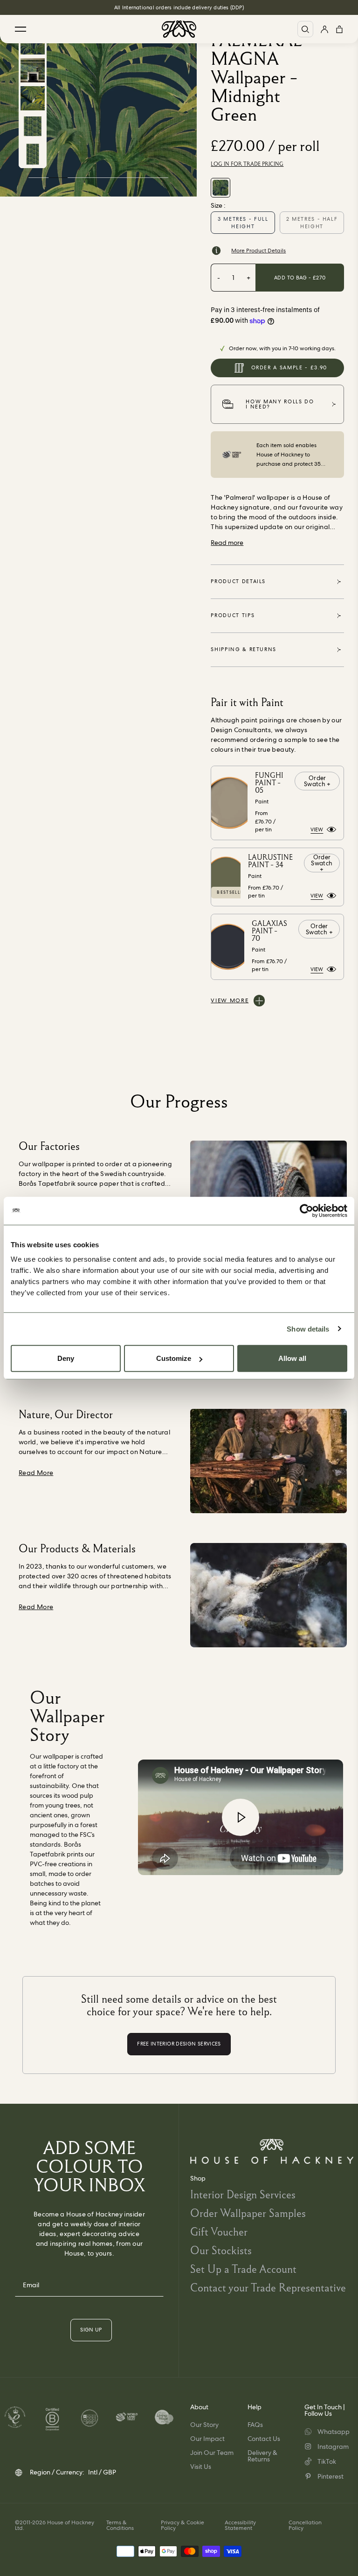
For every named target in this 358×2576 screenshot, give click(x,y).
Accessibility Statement (240, 2525)
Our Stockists (221, 2250)
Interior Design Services (243, 2194)
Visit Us (201, 2467)
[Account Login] (324, 29)
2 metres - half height (312, 223)
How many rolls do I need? (280, 404)
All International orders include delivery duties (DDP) (179, 7)
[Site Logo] (179, 29)
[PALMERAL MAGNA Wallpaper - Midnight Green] (220, 188)
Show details (308, 1329)
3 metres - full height (243, 223)
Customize (174, 1358)
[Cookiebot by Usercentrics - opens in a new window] (306, 1210)
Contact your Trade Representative (268, 2287)
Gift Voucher (219, 2232)
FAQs (255, 2425)
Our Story (204, 2425)
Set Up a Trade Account (243, 2269)
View (317, 829)
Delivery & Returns (262, 2456)
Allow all (292, 1358)
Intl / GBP (102, 2472)
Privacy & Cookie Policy (182, 2525)
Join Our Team (212, 2453)
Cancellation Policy (305, 2525)
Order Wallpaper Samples (248, 2213)
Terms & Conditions (120, 2525)
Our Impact (207, 2439)
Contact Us (264, 2439)
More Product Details (258, 251)
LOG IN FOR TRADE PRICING (247, 164)
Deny (66, 1358)
